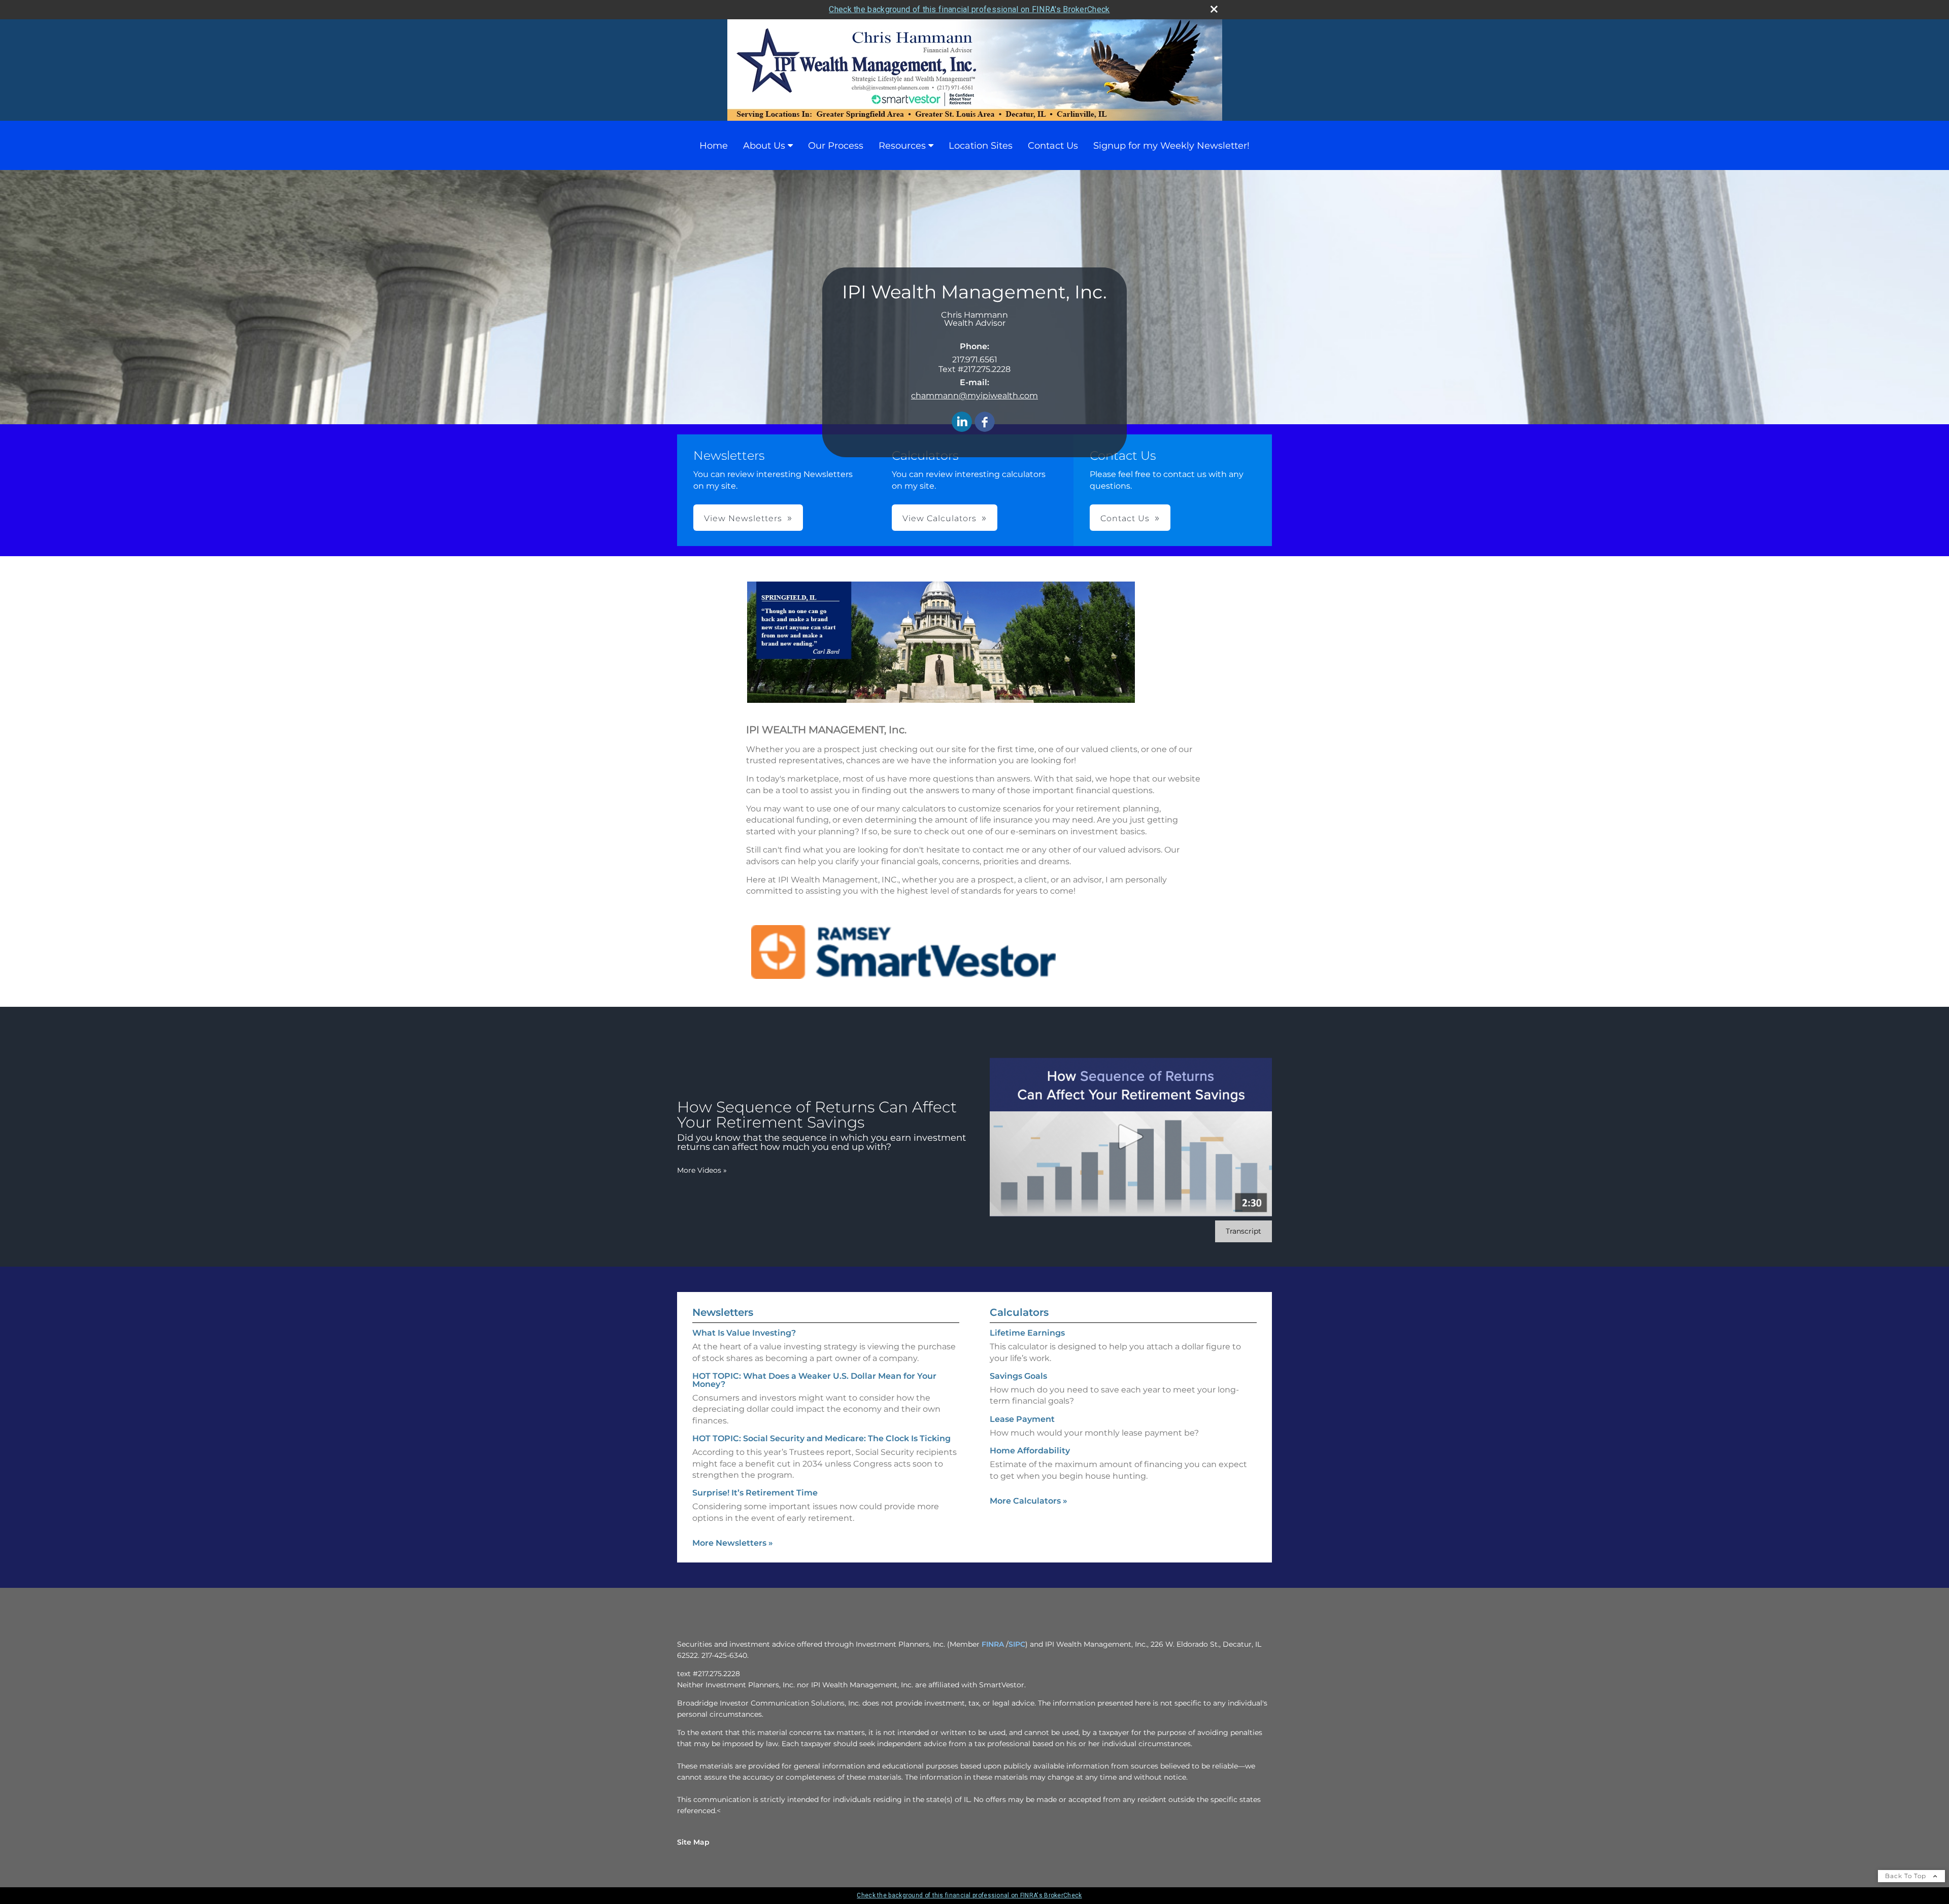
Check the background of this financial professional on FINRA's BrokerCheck (969, 9)
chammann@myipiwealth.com (974, 396)
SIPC (1017, 1644)
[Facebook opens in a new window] (985, 422)
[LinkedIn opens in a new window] (962, 422)
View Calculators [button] (939, 518)
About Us (764, 146)
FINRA (993, 1644)
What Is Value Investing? (744, 1333)
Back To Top (1907, 1876)
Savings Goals (1018, 1376)
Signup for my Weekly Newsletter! (1171, 146)
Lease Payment (1022, 1419)
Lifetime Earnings (1027, 1333)
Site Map (693, 1842)
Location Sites (981, 146)
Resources (902, 146)
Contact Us (1053, 146)
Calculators (1019, 1312)
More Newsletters (733, 1543)
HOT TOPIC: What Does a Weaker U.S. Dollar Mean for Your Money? (814, 1380)
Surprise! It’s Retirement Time (755, 1493)
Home (714, 146)
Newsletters (723, 1312)
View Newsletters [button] (743, 518)
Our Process (836, 146)
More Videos (702, 1170)
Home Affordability (1030, 1451)
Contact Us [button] (1125, 518)
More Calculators (1029, 1501)
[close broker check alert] (1214, 9)
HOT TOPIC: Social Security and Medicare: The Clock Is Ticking (821, 1438)
